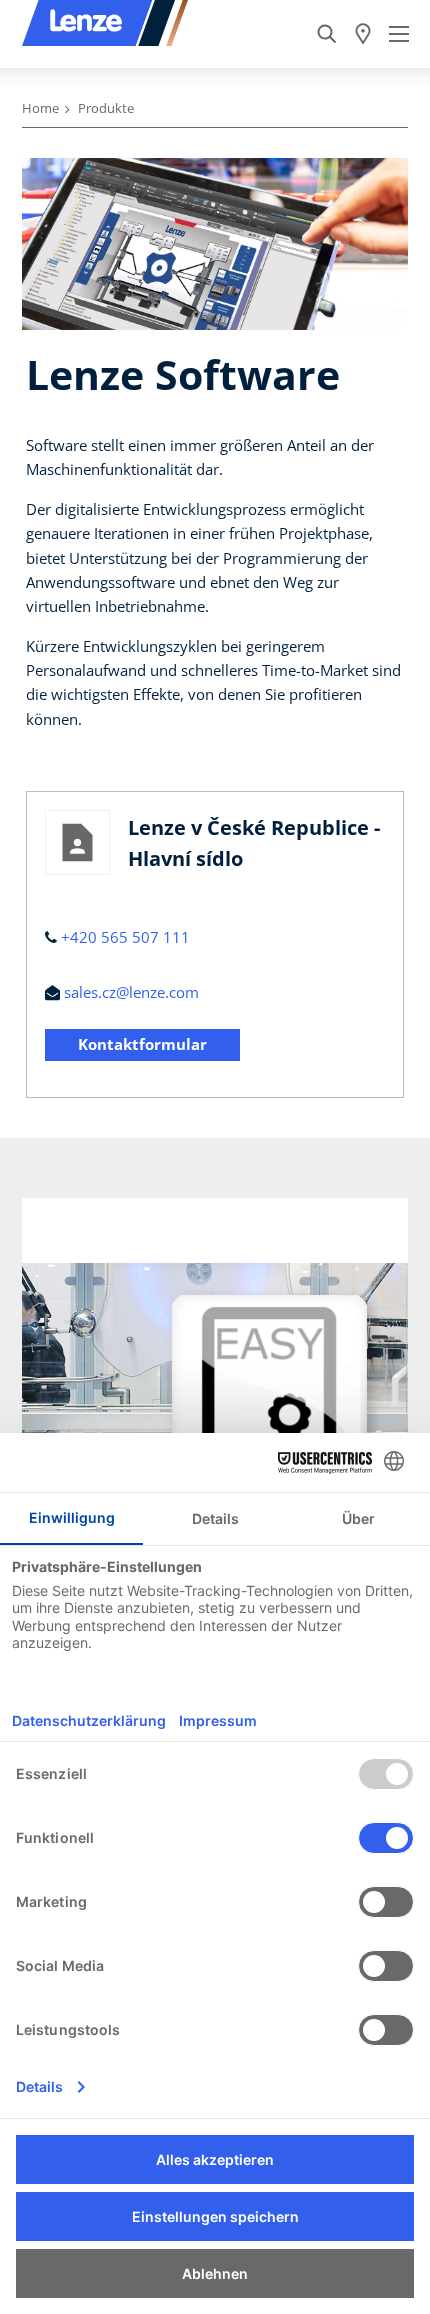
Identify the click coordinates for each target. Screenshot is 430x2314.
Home (40, 108)
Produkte (106, 108)
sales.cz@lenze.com (131, 992)
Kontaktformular (142, 1044)
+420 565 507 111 (125, 937)
